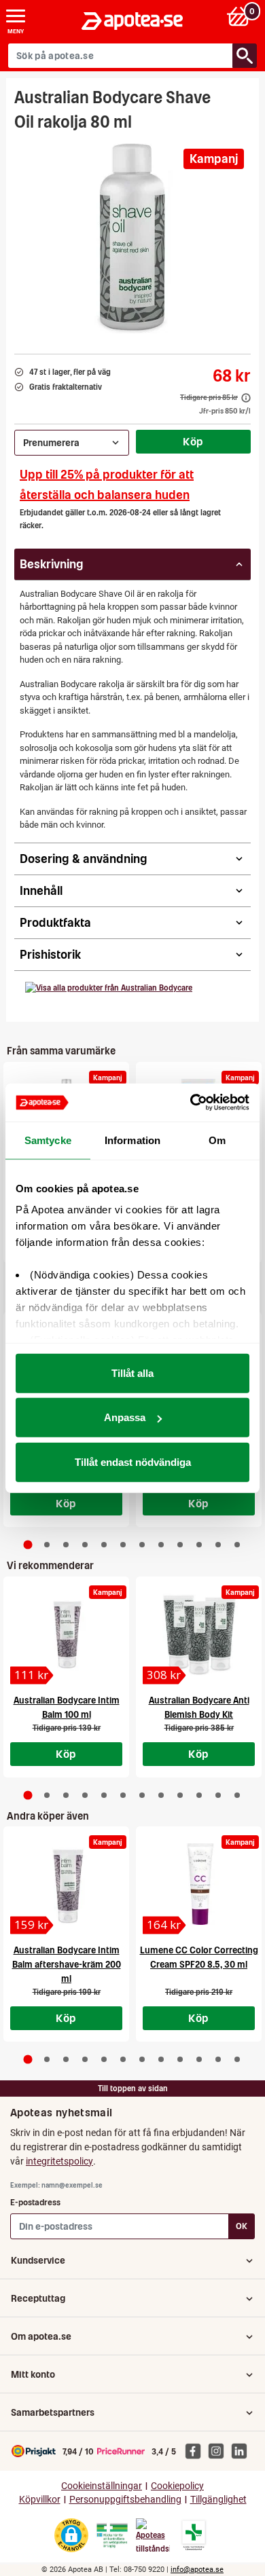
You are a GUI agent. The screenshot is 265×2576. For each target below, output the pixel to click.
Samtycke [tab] (48, 1140)
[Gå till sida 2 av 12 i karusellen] (47, 1545)
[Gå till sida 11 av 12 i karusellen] (218, 1545)
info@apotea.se (197, 2570)
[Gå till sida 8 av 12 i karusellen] (161, 1545)
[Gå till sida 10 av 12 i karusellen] (199, 1545)
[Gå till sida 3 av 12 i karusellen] (66, 1545)
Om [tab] (217, 1140)
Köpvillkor (40, 2500)
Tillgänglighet (218, 2500)
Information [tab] (132, 1140)
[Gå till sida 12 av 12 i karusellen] (237, 1545)
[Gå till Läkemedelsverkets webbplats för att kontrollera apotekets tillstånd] (112, 2536)
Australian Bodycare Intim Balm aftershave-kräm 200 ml (67, 1965)
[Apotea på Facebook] (196, 2450)
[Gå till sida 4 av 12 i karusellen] (85, 1545)
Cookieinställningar (102, 2486)
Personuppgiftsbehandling (125, 2500)
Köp (193, 441)
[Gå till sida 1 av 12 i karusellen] (28, 1545)
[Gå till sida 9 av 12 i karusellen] (180, 1545)
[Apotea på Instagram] (219, 2450)
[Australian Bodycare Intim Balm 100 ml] (66, 1634)
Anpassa (125, 1417)
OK (242, 2226)
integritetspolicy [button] (59, 2161)
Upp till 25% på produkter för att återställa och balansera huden (107, 484)
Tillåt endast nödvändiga (133, 1461)
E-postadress (35, 2202)
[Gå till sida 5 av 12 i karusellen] (104, 1545)
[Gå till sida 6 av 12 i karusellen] (123, 1545)
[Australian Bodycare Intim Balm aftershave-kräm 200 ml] (66, 1884)
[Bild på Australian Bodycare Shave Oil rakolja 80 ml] (132, 238)
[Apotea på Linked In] (243, 2450)
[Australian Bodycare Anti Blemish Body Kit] (199, 1634)
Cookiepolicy (177, 2486)
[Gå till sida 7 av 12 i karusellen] (142, 1545)
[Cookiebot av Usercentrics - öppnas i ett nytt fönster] (191, 1103)
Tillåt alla (132, 1373)
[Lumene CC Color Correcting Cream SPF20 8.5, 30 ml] (199, 1884)
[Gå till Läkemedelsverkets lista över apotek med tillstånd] (194, 2535)
